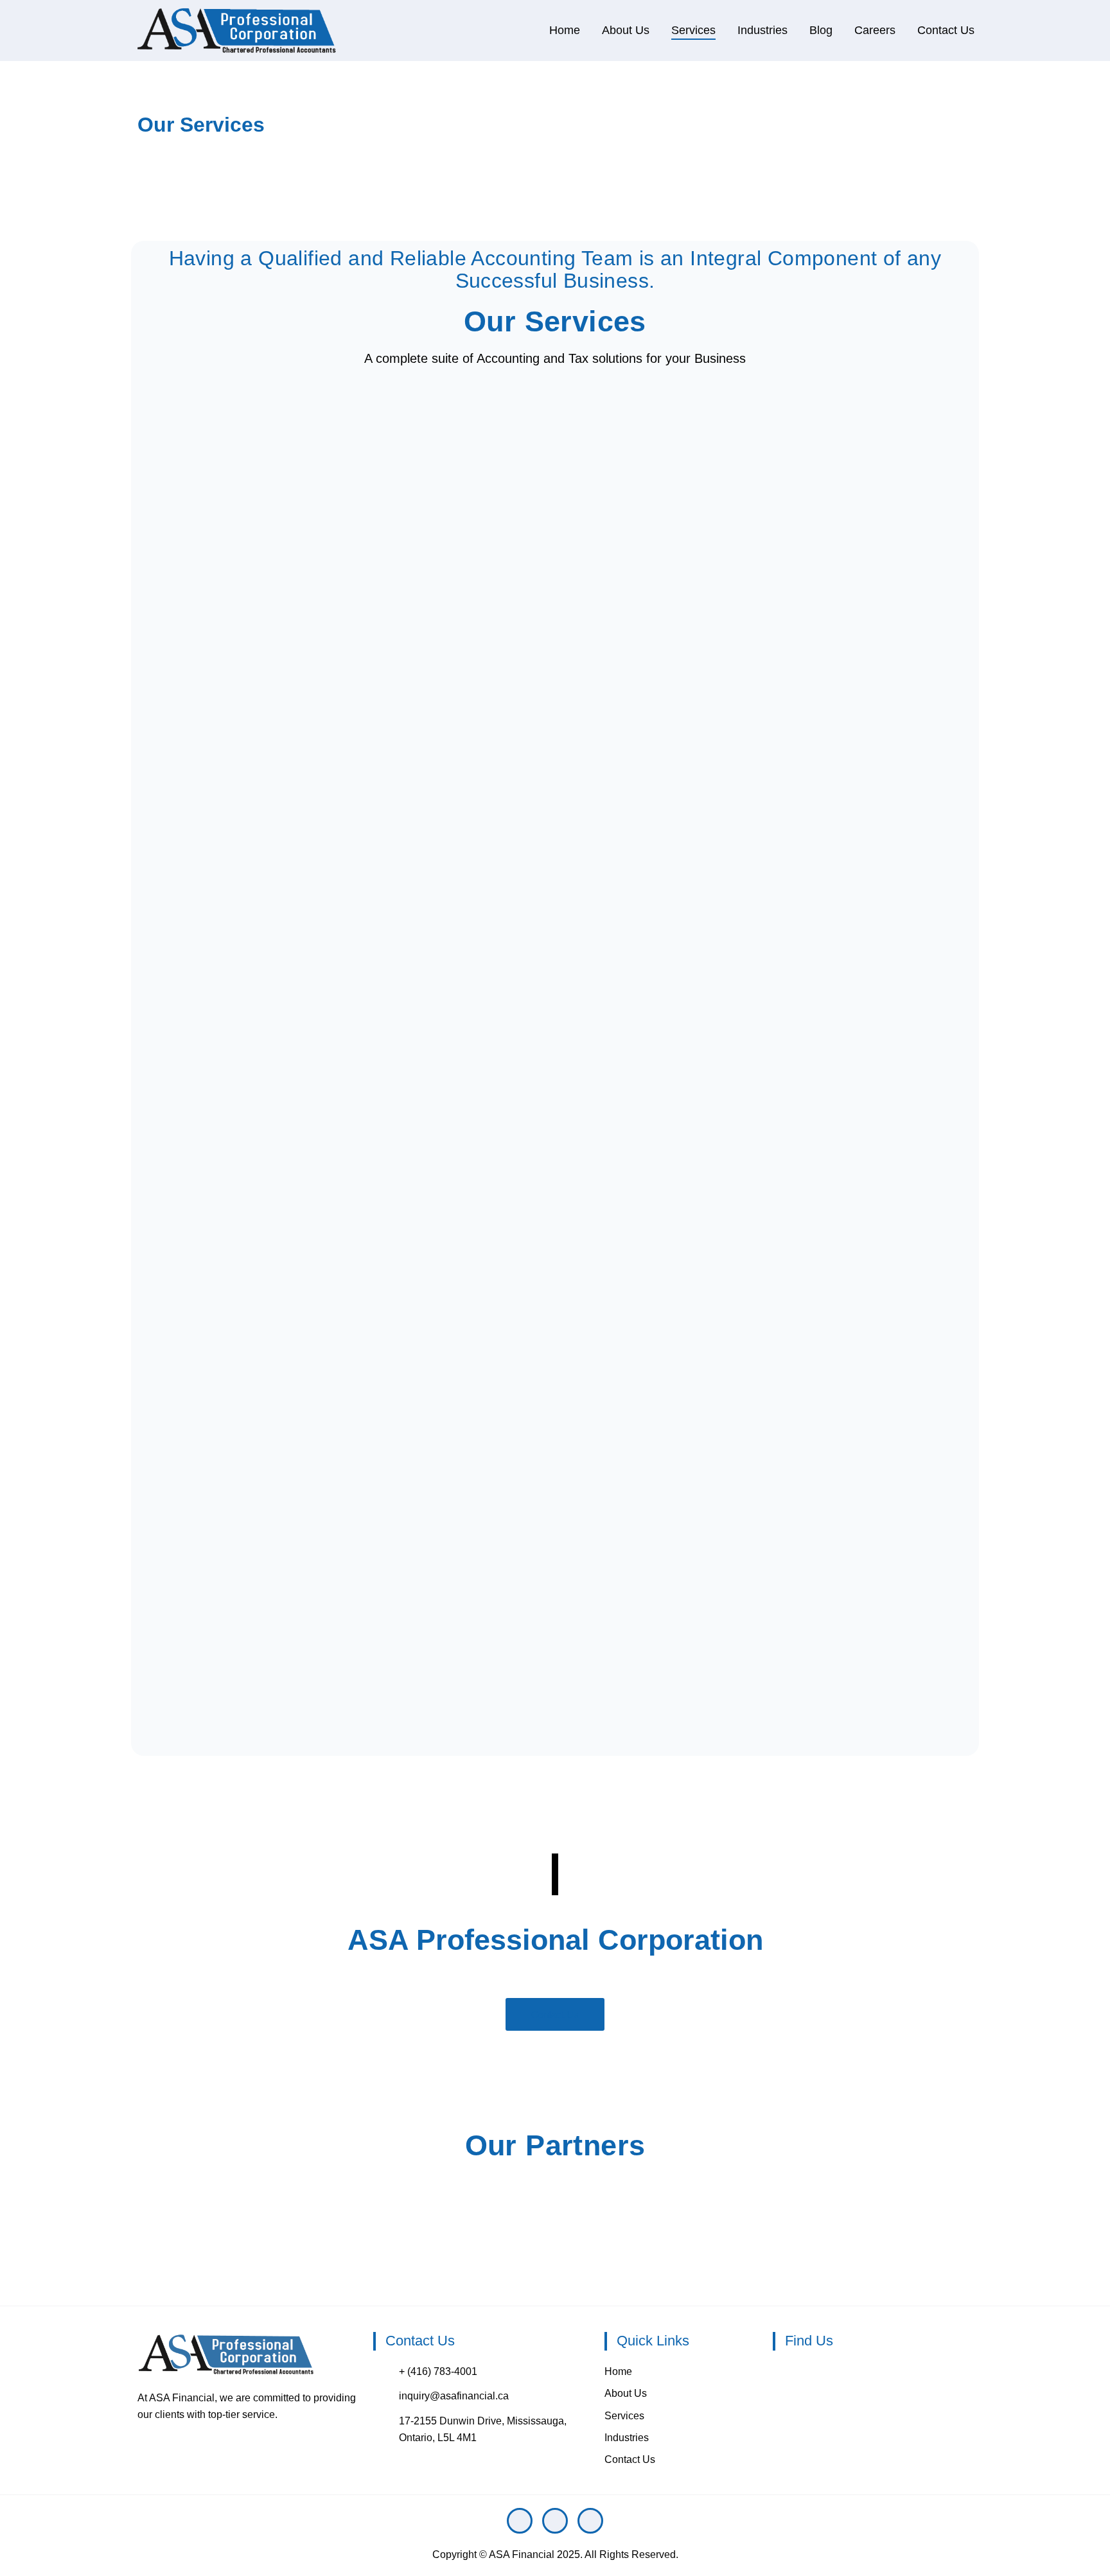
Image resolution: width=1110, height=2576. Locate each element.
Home (565, 30)
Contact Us (946, 30)
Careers (875, 30)
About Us (626, 30)
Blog (821, 30)
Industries (762, 30)
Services (693, 30)
